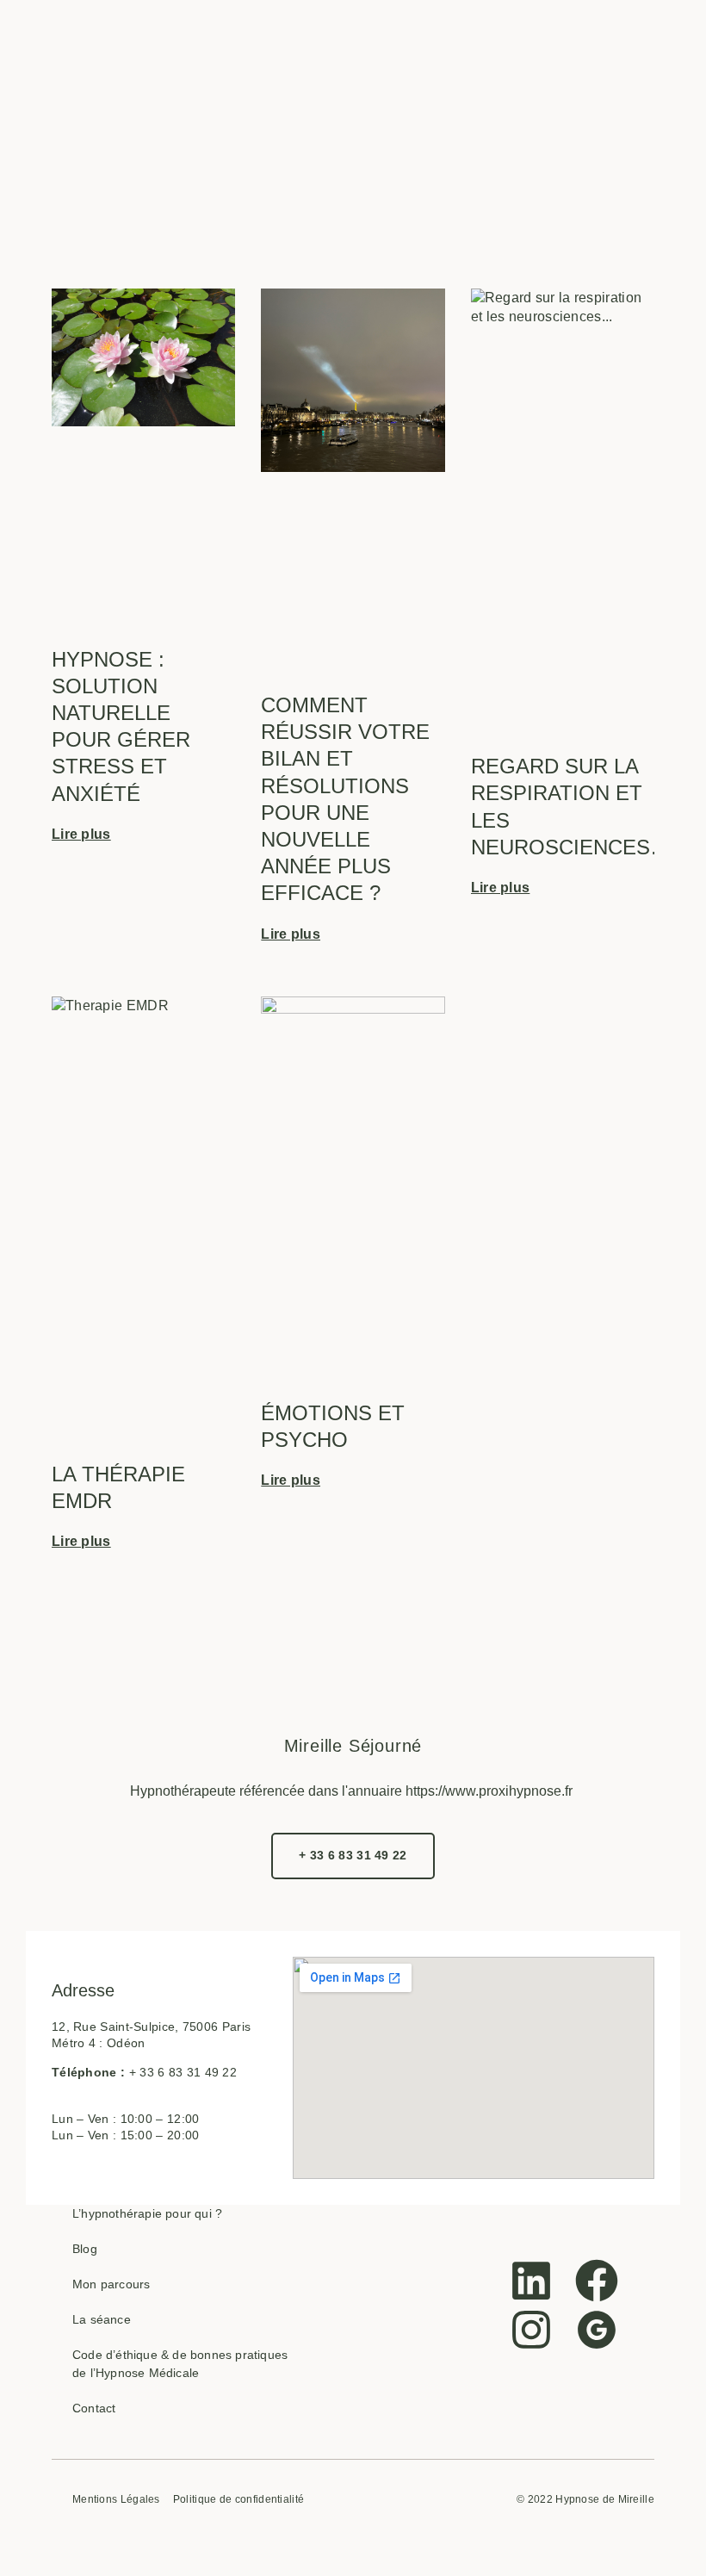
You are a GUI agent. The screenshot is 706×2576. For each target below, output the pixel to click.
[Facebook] (597, 2281)
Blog (85, 2249)
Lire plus (81, 834)
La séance (102, 2319)
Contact (94, 2408)
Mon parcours (111, 2284)
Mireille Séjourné (353, 1746)
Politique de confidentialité (238, 2500)
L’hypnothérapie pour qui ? (147, 2213)
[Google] (597, 2330)
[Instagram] (531, 2330)
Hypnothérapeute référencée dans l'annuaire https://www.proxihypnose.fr (351, 1791)
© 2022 (535, 2499)
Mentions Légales (116, 2500)
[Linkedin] (531, 2281)
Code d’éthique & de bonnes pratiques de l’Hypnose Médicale (180, 2364)
